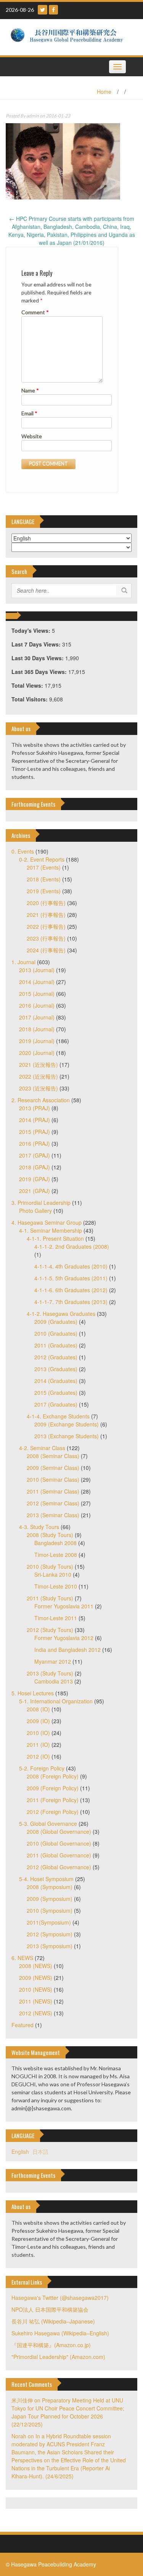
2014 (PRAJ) (35, 1120)
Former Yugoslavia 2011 (64, 1606)
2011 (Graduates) (56, 1345)
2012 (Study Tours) (50, 1630)
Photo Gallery (35, 1211)
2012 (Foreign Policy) (53, 1812)
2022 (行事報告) (46, 926)
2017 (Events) (44, 867)
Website (32, 436)
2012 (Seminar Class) (53, 1503)
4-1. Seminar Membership (51, 1230)
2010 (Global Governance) (59, 1843)
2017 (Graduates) (56, 1404)
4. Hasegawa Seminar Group (47, 1222)
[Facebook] (53, 10)
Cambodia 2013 (54, 1681)
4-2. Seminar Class (42, 1448)
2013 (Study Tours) (50, 1673)
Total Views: (28, 685)
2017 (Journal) (37, 1017)
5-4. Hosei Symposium (46, 1879)
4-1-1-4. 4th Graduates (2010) (71, 1266)
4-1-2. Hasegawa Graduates (61, 1314)
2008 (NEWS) (36, 1966)
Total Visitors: (30, 699)
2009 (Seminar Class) (53, 1468)
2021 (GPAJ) (35, 1191)
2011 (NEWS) (36, 2001)
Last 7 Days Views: (37, 644)
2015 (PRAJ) (35, 1132)
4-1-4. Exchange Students (58, 1416)
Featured (22, 2025)
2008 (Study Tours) (50, 1535)
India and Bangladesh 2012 (67, 1650)
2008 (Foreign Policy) (53, 1776)
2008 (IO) (38, 1709)
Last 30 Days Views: (38, 658)
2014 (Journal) (37, 982)
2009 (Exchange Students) (67, 1424)
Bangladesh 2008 (55, 1543)
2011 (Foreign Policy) (53, 1800)
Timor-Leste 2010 (56, 1586)
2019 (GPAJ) (35, 1179)
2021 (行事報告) (46, 915)
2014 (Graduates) (56, 1381)
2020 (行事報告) (46, 903)
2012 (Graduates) (56, 1357)
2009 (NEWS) (36, 1978)
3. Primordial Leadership (41, 1203)
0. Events (23, 851)
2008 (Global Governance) (59, 1832)
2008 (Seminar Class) (53, 1456)
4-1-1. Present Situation (55, 1238)
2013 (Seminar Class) (53, 1515)
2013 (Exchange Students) (67, 1436)
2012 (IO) (38, 1756)
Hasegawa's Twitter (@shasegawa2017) (60, 2298)
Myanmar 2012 (53, 1661)
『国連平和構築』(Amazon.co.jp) (51, 2345)
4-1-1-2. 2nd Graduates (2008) (72, 1246)
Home (104, 92)
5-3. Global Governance (48, 1823)
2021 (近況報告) (39, 1064)
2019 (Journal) (37, 1041)
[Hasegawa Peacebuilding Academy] (69, 36)
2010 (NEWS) (36, 1989)
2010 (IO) (38, 1733)
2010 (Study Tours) (50, 1566)
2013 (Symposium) (50, 1946)
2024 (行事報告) (46, 950)
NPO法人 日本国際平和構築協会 (50, 2309)
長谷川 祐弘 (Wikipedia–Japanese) (53, 2321)
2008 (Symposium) (50, 1887)
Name (30, 390)
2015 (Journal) (37, 994)
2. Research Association (41, 1100)
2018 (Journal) (37, 1029)
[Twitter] (43, 10)
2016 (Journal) (37, 1005)
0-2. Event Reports (42, 859)
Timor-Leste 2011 (56, 1618)
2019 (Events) (44, 891)
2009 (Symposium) (50, 1899)
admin (33, 116)
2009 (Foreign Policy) (53, 1788)
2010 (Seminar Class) (53, 1479)
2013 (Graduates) (56, 1369)
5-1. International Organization (56, 1701)
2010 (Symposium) (50, 1910)
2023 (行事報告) (46, 938)
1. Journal (23, 962)
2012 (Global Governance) (59, 1867)
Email (29, 413)
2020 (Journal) (37, 1053)
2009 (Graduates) (56, 1322)
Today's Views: (32, 630)
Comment (35, 312)
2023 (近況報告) (39, 1088)
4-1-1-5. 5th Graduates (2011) (71, 1278)
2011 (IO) (38, 1745)
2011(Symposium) (49, 1922)
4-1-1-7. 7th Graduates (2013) (71, 1302)
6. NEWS (22, 1958)
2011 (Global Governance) (59, 1855)
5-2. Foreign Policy (42, 1768)
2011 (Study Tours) (50, 1598)
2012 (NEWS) (36, 2013)
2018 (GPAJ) (35, 1167)
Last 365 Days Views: (40, 672)
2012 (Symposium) (50, 1934)
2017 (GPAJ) (35, 1155)
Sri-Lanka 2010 (53, 1574)
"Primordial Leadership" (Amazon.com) (58, 2357)
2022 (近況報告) (39, 1076)
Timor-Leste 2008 (56, 1555)
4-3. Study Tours (39, 1527)
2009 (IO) (38, 1721)
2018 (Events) (44, 879)
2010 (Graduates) (56, 1333)
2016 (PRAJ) (35, 1143)
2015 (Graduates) (56, 1393)
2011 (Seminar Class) (53, 1491)
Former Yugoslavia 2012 (64, 1638)
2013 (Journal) (37, 970)
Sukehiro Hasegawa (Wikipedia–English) (60, 2333)
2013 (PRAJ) (35, 1108)
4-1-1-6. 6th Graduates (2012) (71, 1290)
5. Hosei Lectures (33, 1693)
